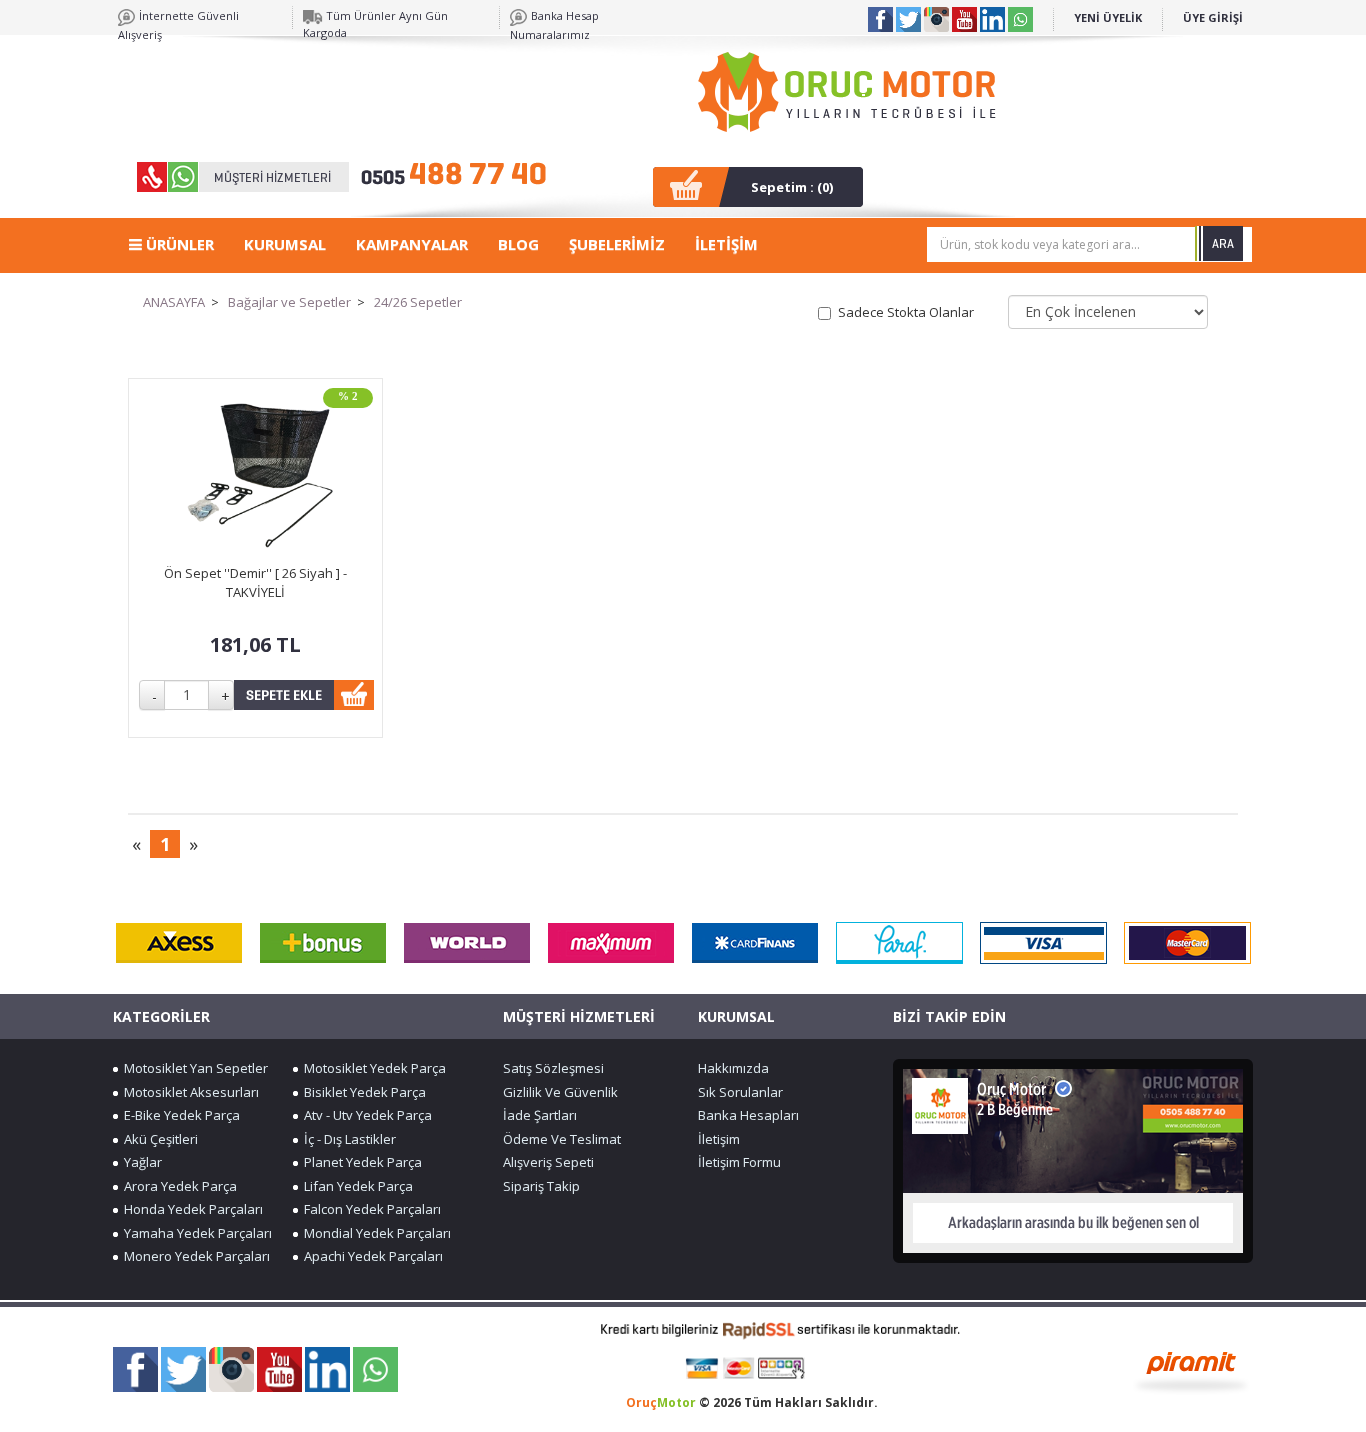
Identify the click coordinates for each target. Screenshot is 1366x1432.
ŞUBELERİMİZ (617, 244)
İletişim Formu (739, 1162)
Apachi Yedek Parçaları (370, 1256)
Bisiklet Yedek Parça (362, 1092)
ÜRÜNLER (178, 244)
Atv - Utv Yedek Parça (365, 1115)
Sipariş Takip (541, 1186)
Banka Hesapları (748, 1115)
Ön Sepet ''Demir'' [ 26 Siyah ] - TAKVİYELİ (255, 582)
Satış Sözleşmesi (553, 1068)
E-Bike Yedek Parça (179, 1115)
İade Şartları (540, 1115)
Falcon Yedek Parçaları (369, 1209)
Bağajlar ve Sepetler (289, 302)
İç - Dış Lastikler (347, 1139)
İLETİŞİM (726, 244)
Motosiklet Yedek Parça (372, 1068)
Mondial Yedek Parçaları (374, 1233)
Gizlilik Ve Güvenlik (560, 1092)
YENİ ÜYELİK (1108, 17)
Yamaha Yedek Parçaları (195, 1233)
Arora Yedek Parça (177, 1186)
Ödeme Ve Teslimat (562, 1139)
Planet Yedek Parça (360, 1162)
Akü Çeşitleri (158, 1139)
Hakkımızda (733, 1068)
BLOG (518, 244)
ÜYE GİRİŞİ (1213, 17)
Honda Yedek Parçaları (190, 1209)
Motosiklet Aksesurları (188, 1092)
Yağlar (140, 1162)
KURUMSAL (285, 244)
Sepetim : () (792, 187)
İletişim (719, 1139)
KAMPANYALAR (412, 244)
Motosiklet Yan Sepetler (193, 1068)
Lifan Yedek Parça (355, 1186)
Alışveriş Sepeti (548, 1162)
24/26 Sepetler (418, 302)
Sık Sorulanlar (740, 1092)
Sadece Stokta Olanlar (906, 312)
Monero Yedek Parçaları (194, 1256)
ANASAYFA (174, 302)
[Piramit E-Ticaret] (1191, 1370)
